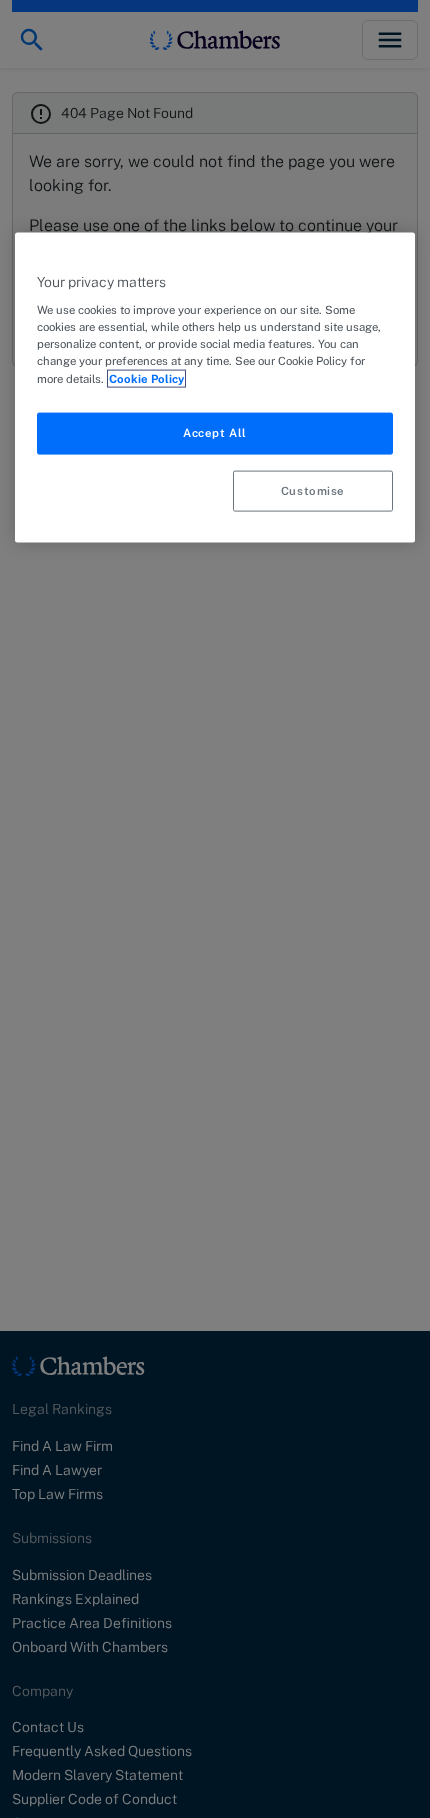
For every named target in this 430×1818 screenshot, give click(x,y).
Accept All (215, 432)
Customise (313, 490)
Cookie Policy (146, 378)
